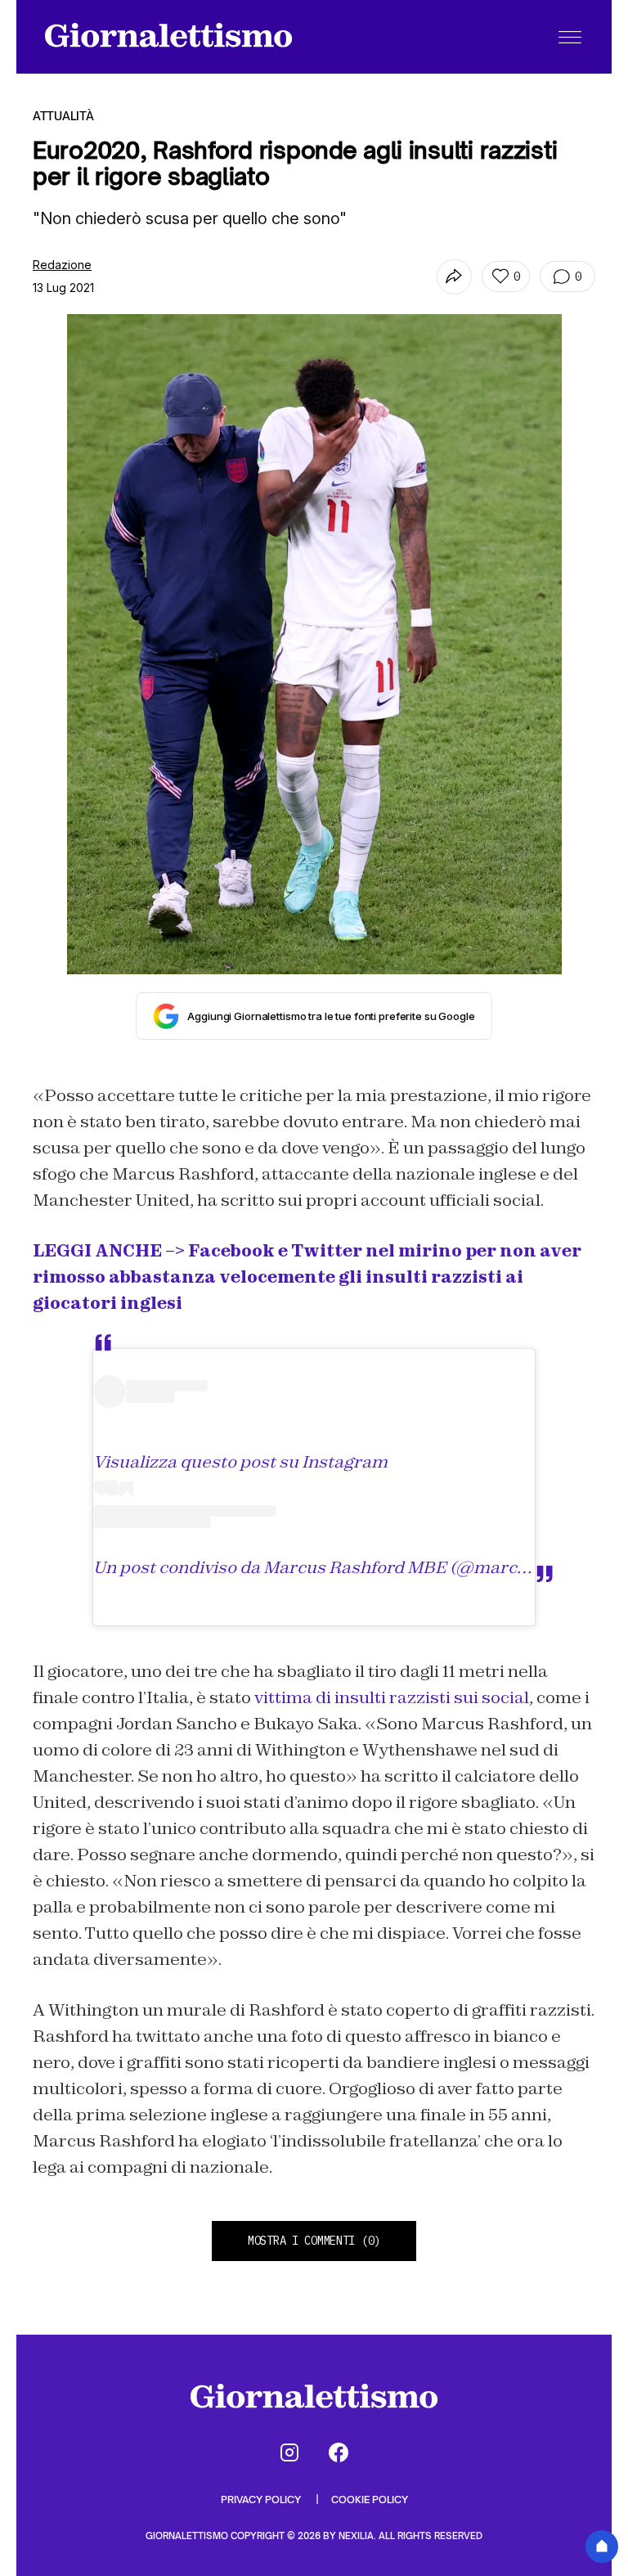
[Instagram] (289, 2452)
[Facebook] (339, 2452)
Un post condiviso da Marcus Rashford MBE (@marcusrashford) (353, 1567)
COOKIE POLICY (370, 2500)
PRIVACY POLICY (262, 2500)
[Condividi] (454, 277)
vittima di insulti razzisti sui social (392, 1697)
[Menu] (570, 37)
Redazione (62, 265)
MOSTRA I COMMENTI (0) (314, 2241)
